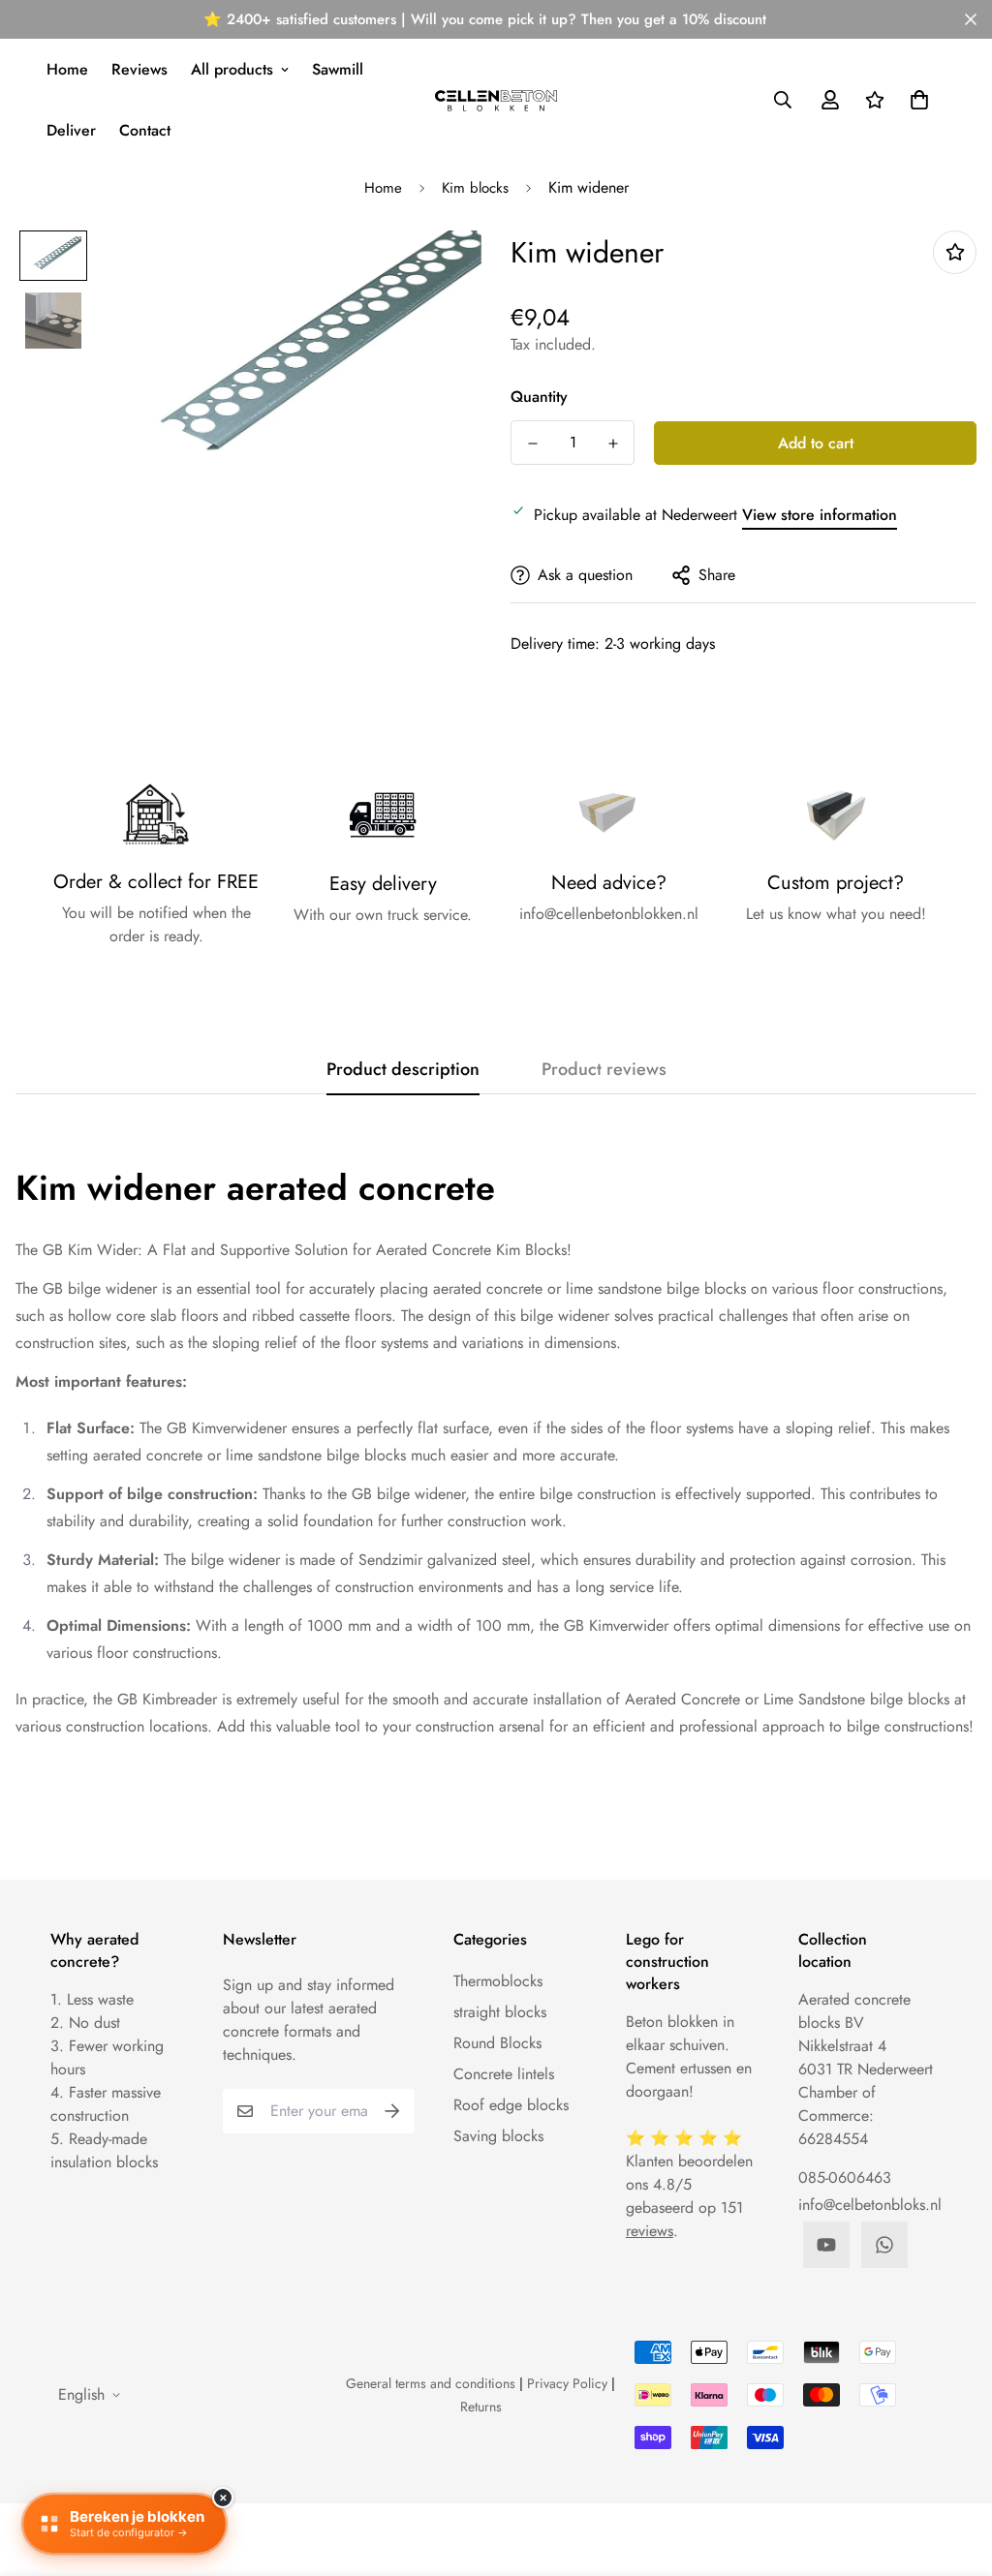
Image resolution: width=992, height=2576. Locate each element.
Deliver (71, 130)
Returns (481, 2407)
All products (232, 69)
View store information (820, 515)
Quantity (539, 397)
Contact (145, 130)
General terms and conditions (431, 2383)
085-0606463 (845, 2177)
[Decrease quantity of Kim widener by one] (532, 444)
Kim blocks (475, 188)
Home (67, 69)
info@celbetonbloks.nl (870, 2205)
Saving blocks (498, 2136)
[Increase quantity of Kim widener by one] (613, 444)
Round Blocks (497, 2043)
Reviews (139, 69)
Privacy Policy (567, 2383)
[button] (915, 100)
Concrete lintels (504, 2074)
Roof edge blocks (511, 2105)
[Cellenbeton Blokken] (496, 100)
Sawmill (338, 69)
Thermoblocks (498, 1981)
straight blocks (500, 2012)
